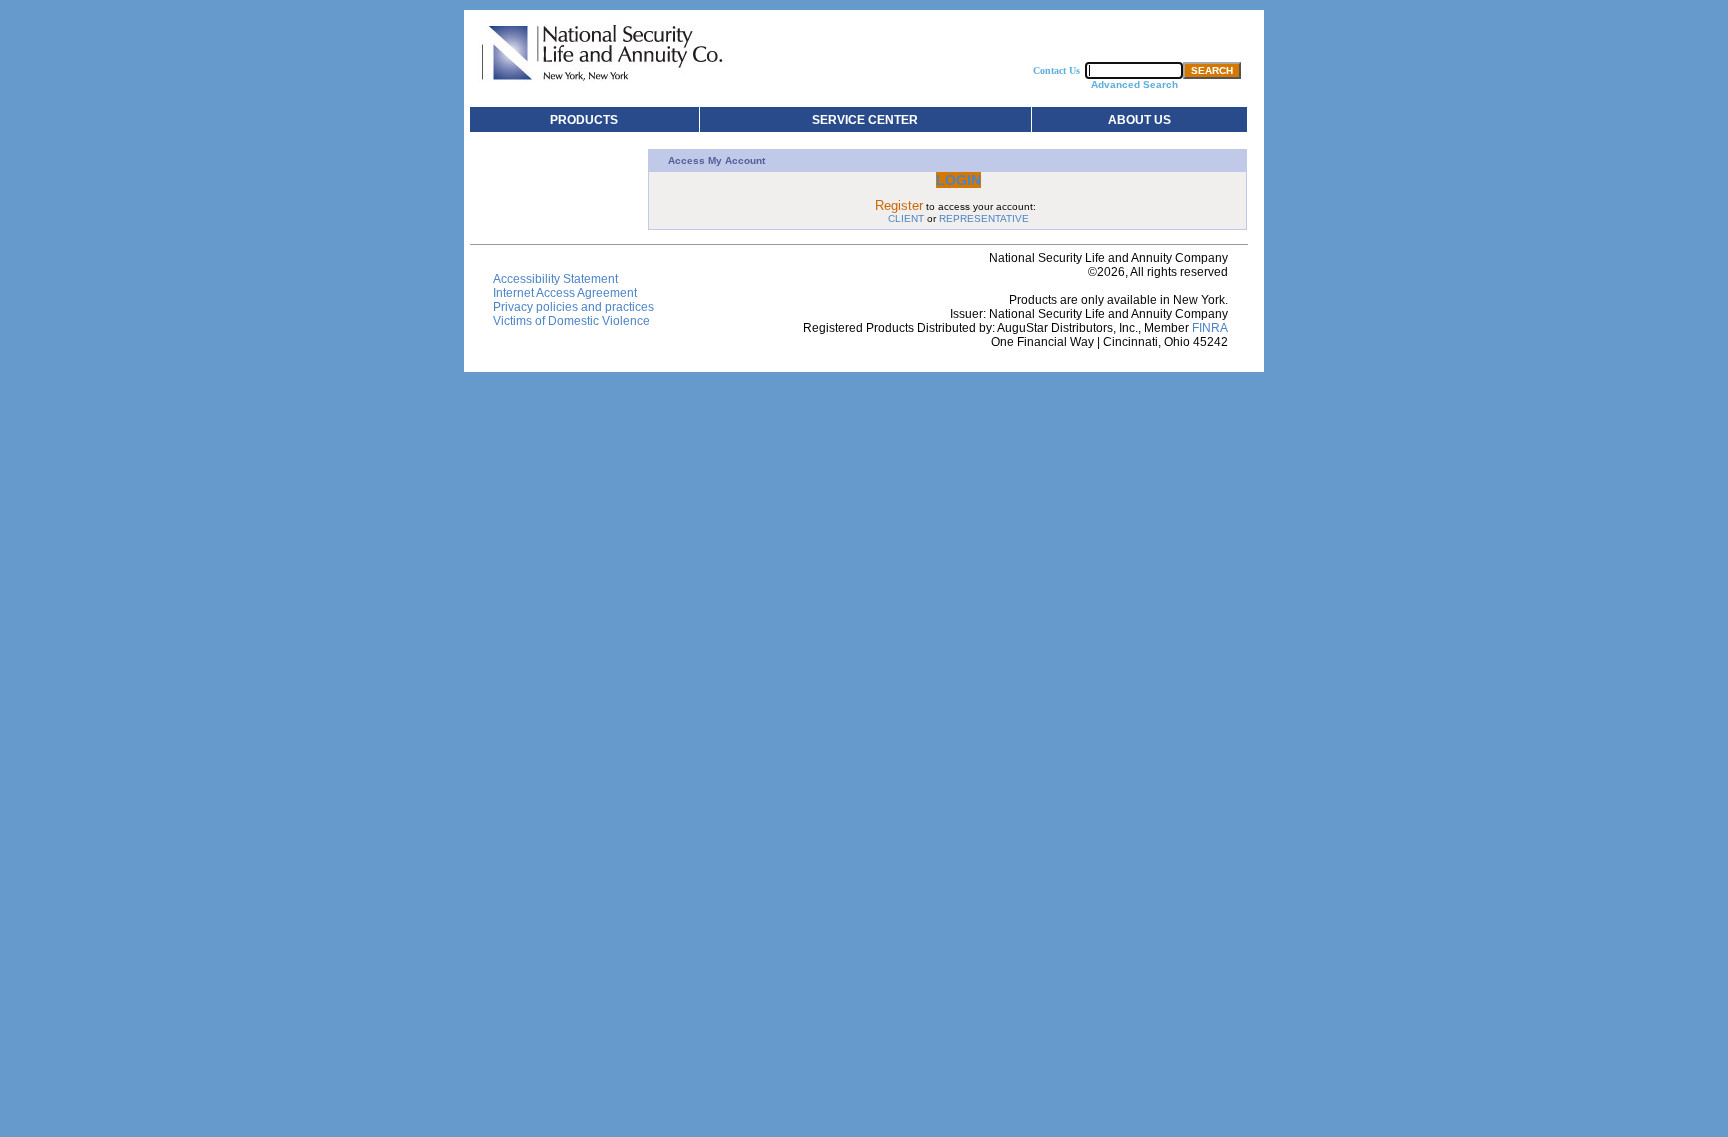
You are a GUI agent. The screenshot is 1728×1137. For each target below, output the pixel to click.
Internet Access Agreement (565, 293)
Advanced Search (1134, 84)
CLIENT (906, 218)
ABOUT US (1139, 120)
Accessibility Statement (555, 279)
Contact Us (1056, 70)
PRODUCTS (584, 120)
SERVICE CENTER (865, 120)
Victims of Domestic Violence (571, 321)
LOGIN (958, 180)
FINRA (1210, 328)
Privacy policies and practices (573, 307)
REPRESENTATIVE (984, 218)
